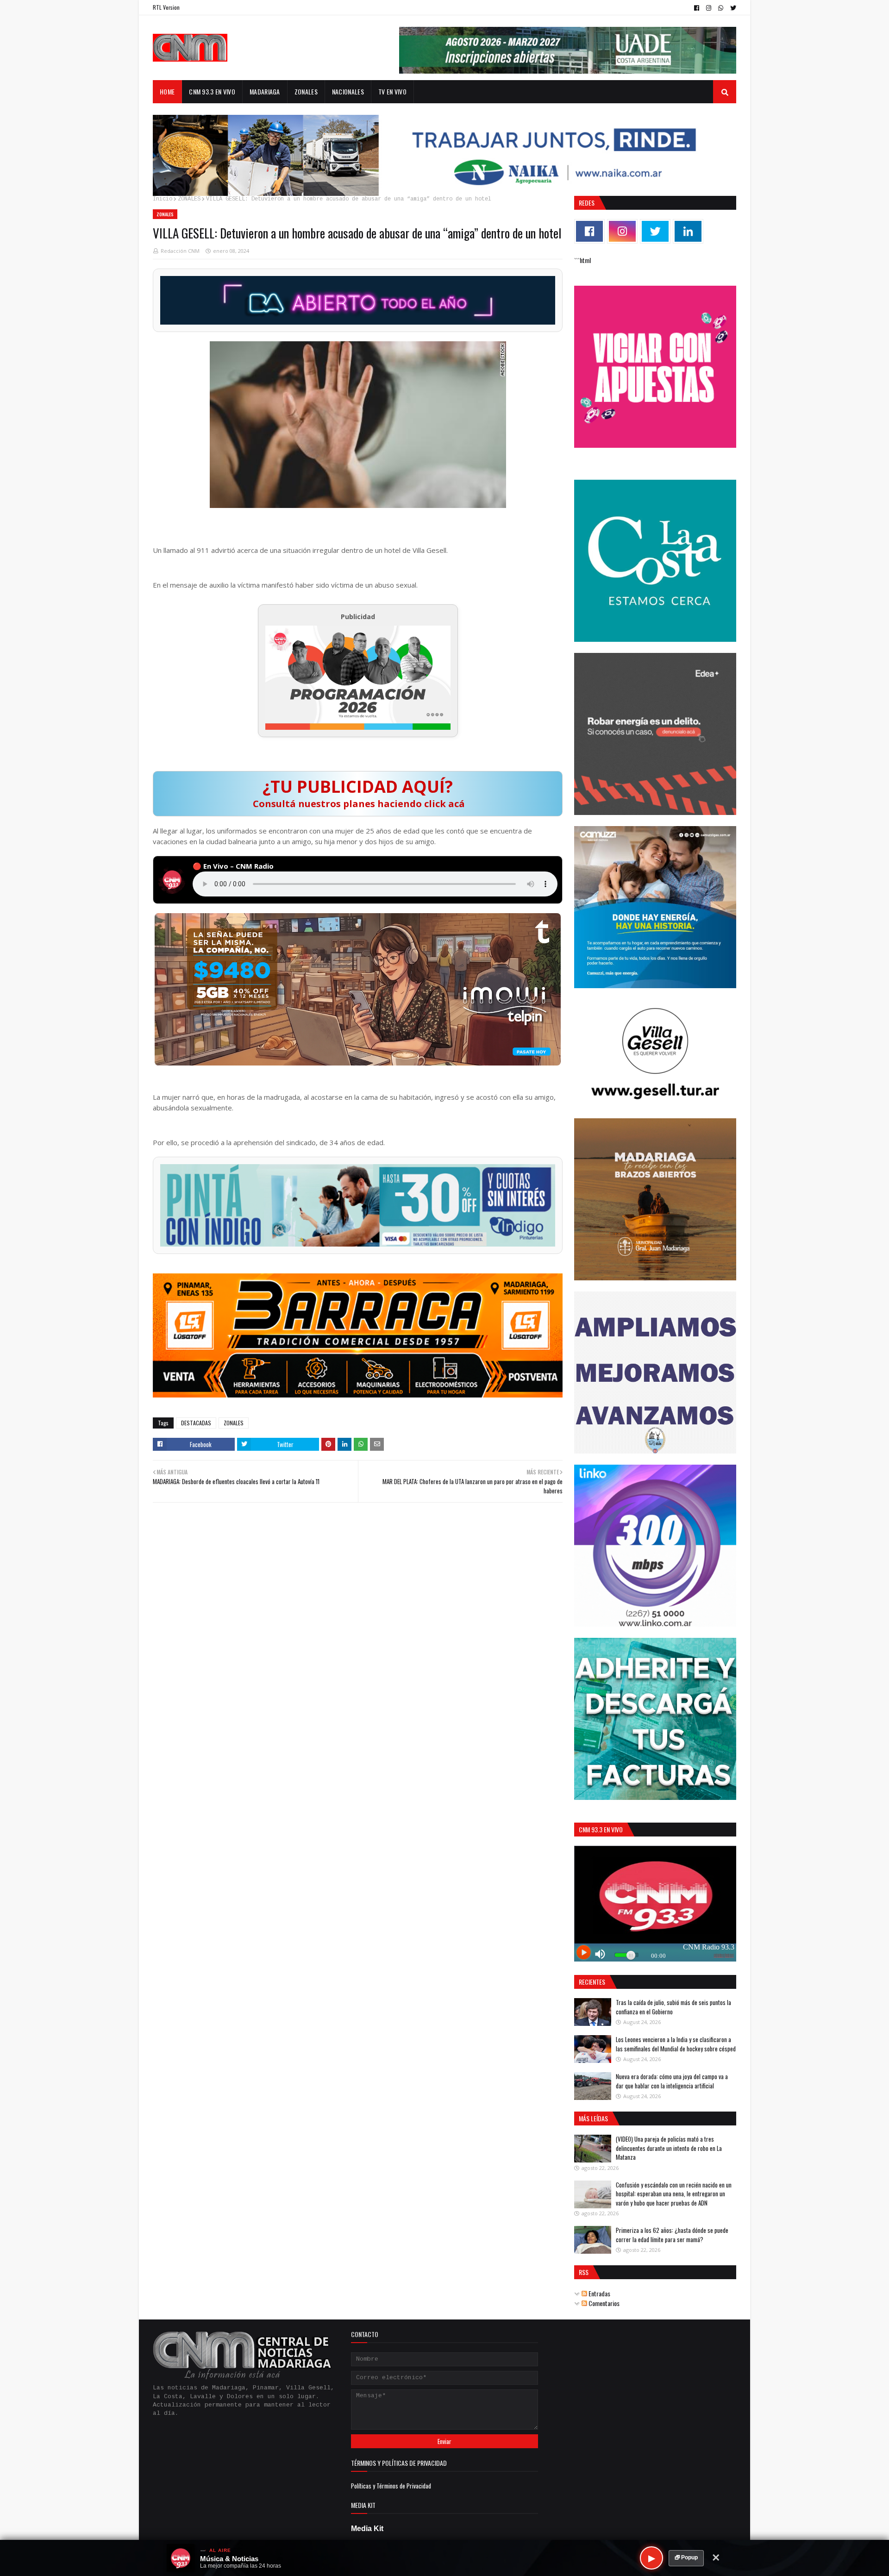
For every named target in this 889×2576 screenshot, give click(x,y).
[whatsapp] (721, 8)
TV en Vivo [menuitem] (392, 91)
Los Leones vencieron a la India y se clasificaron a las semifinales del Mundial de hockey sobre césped (676, 2044)
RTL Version (166, 7)
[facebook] (697, 8)
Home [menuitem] (167, 91)
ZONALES (189, 199)
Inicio (163, 199)
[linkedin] (688, 231)
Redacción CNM (180, 251)
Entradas (599, 2293)
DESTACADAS (196, 1423)
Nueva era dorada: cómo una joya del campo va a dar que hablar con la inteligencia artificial (672, 2081)
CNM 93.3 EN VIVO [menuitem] (212, 91)
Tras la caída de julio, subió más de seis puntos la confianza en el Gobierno (673, 2007)
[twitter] (732, 8)
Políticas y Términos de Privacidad (391, 2486)
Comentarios (603, 2303)
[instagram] (709, 8)
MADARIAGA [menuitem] (265, 91)
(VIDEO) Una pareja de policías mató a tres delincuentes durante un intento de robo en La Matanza (669, 2148)
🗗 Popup (686, 2557)
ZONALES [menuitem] (306, 91)
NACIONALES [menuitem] (348, 91)
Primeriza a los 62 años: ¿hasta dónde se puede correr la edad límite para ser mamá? (672, 2235)
